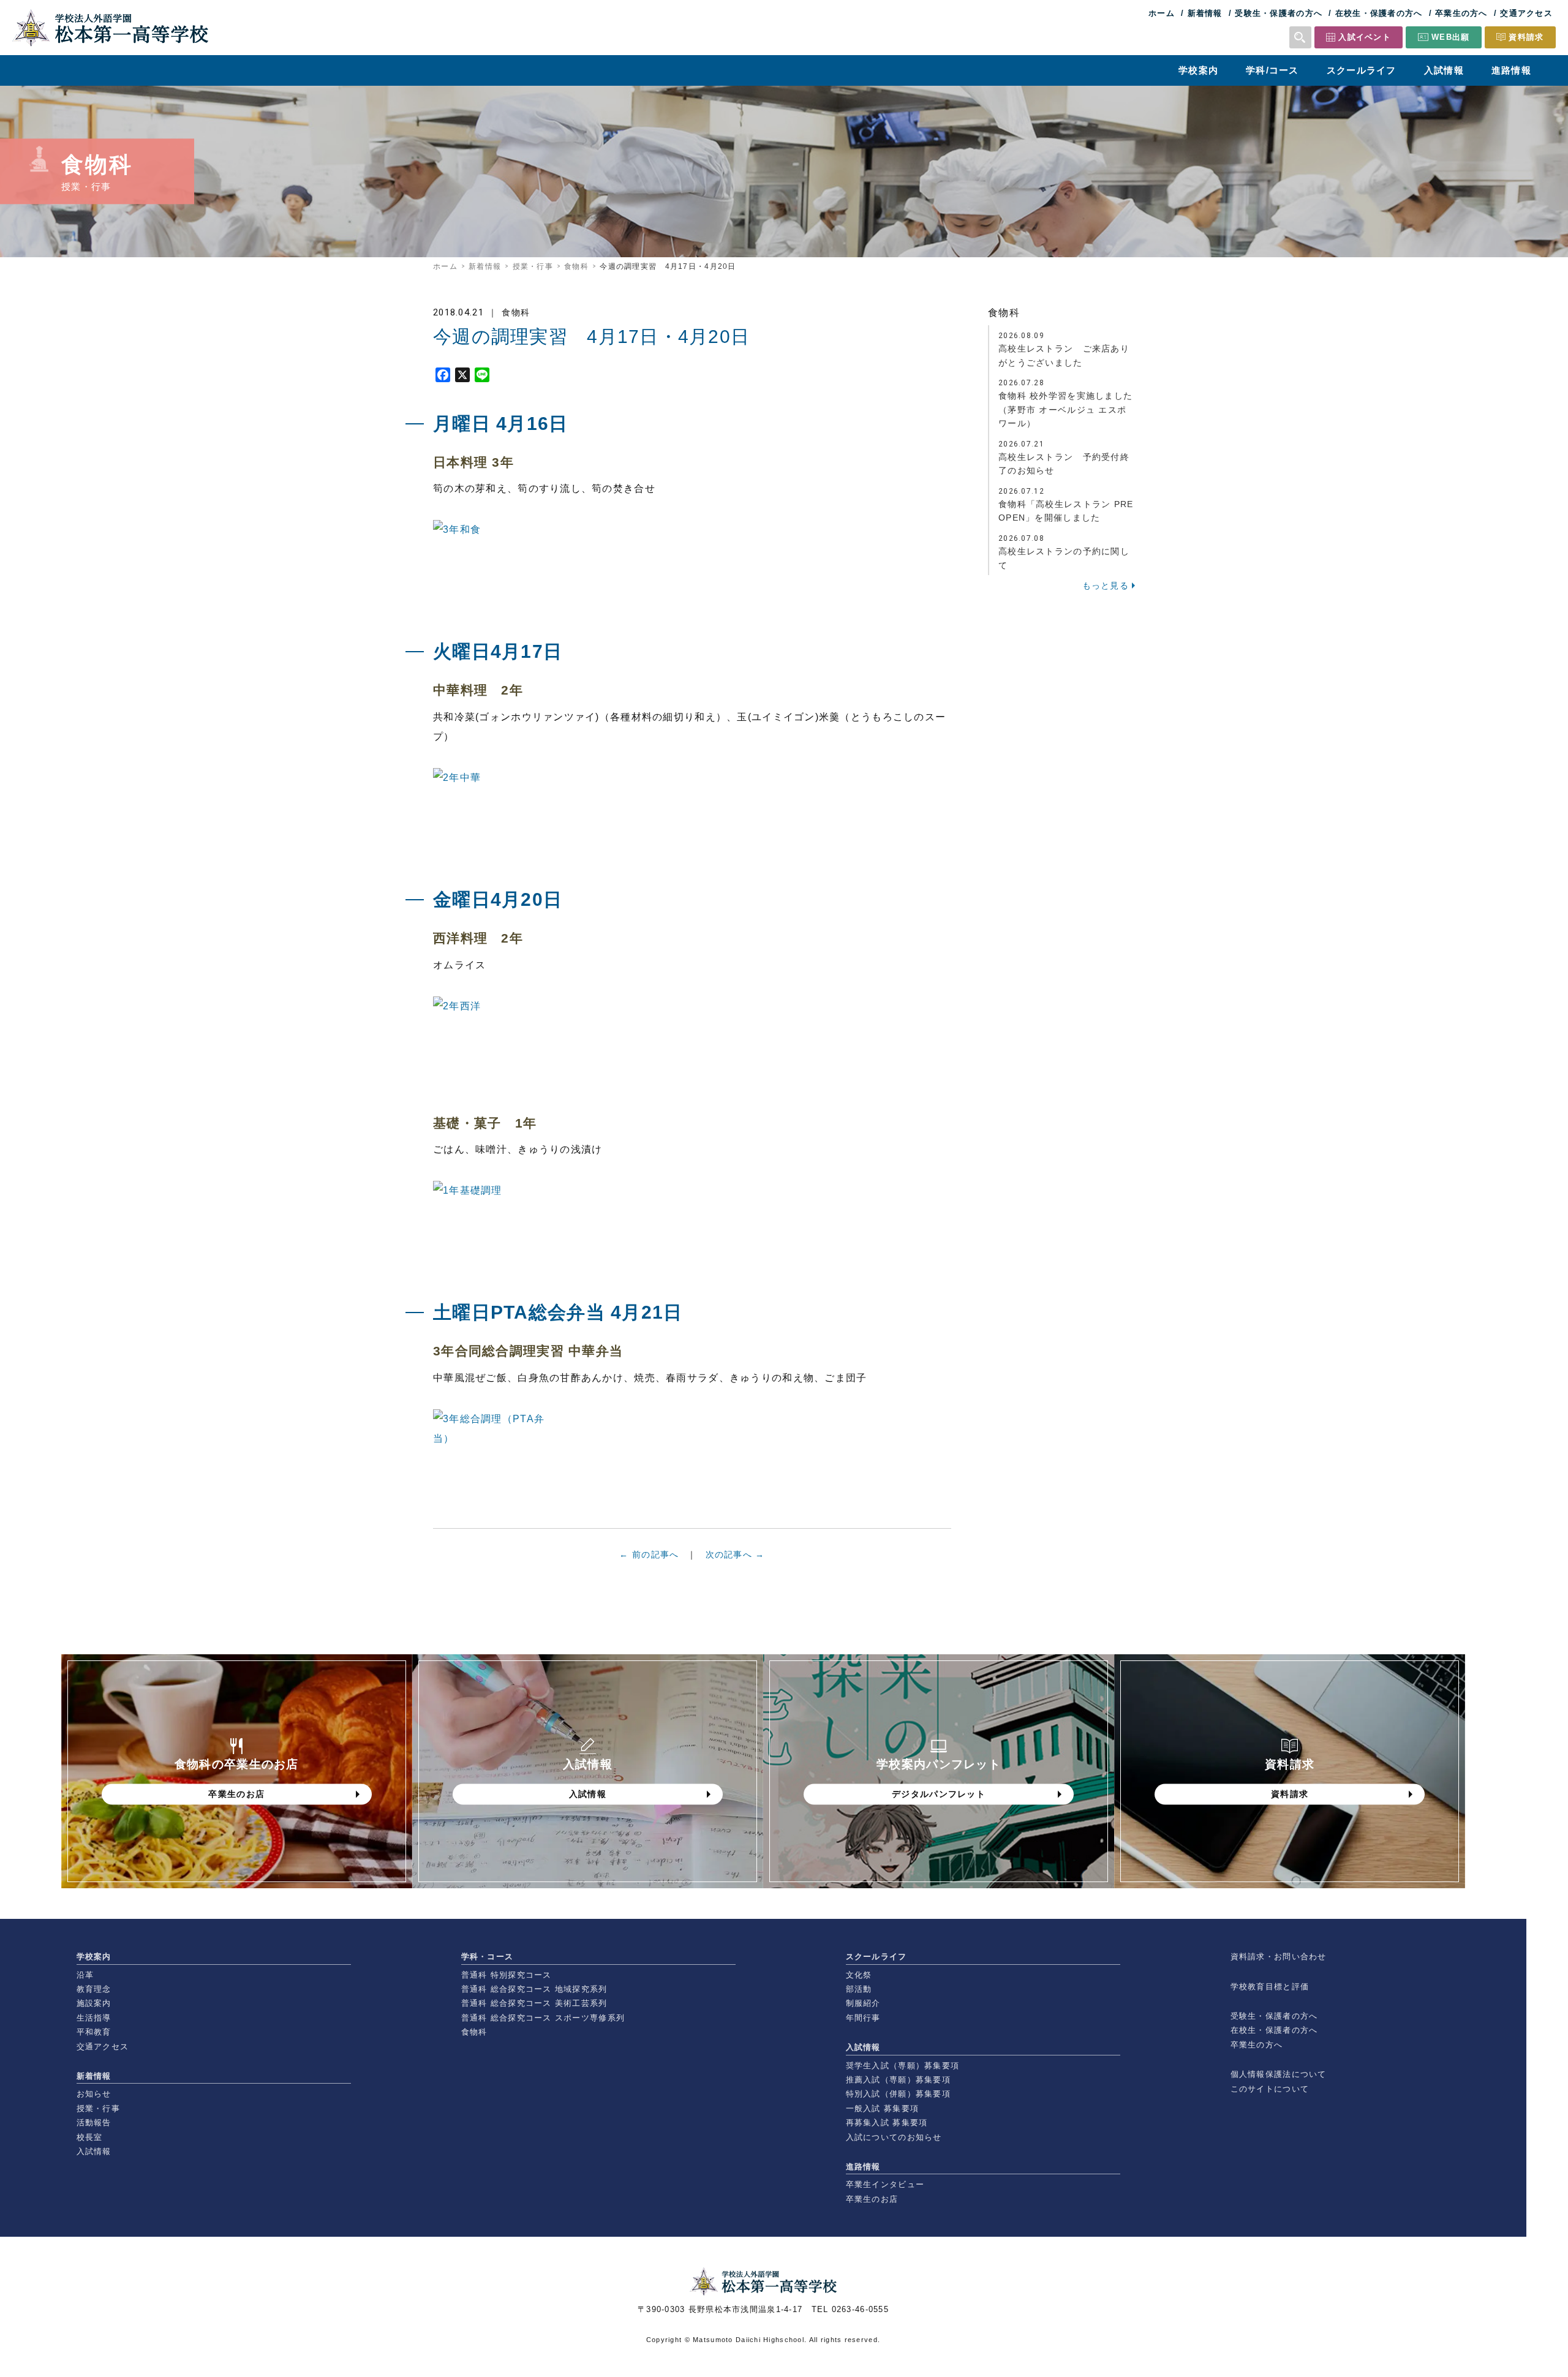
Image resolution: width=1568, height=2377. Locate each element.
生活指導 (94, 2018)
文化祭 (859, 1975)
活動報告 (94, 2123)
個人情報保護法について (1279, 2074)
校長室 (90, 2137)
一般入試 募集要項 (883, 2108)
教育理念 (94, 1989)
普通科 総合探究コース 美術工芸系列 (534, 2003)
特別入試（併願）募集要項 (898, 2094)
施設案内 (94, 2003)
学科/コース (1272, 70)
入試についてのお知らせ (894, 2137)
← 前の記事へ (649, 1554)
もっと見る (1106, 586)
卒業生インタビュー (885, 2184)
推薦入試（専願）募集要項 (898, 2080)
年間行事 (863, 2018)
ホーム (1162, 13)
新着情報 (1205, 13)
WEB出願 (1450, 37)
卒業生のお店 (872, 2199)
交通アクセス (1526, 13)
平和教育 (94, 2032)
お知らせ (94, 2094)
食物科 (576, 266)
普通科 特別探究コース (507, 1975)
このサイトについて (1270, 2089)
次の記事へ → (735, 1554)
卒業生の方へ (1461, 13)
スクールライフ (1362, 70)
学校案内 (1198, 70)
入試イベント (1365, 37)
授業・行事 (533, 266)
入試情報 (1444, 70)
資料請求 (1526, 37)
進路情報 (1511, 70)
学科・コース (488, 1957)
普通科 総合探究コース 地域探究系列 (534, 1989)
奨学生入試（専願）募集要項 (903, 2066)
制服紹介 (863, 2003)
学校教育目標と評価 (1270, 1987)
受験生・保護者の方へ (1279, 13)
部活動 (859, 1989)
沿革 (85, 1975)
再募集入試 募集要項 (887, 2123)
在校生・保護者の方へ (1379, 13)
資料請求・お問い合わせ (1279, 1957)
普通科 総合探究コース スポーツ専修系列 (543, 2018)
